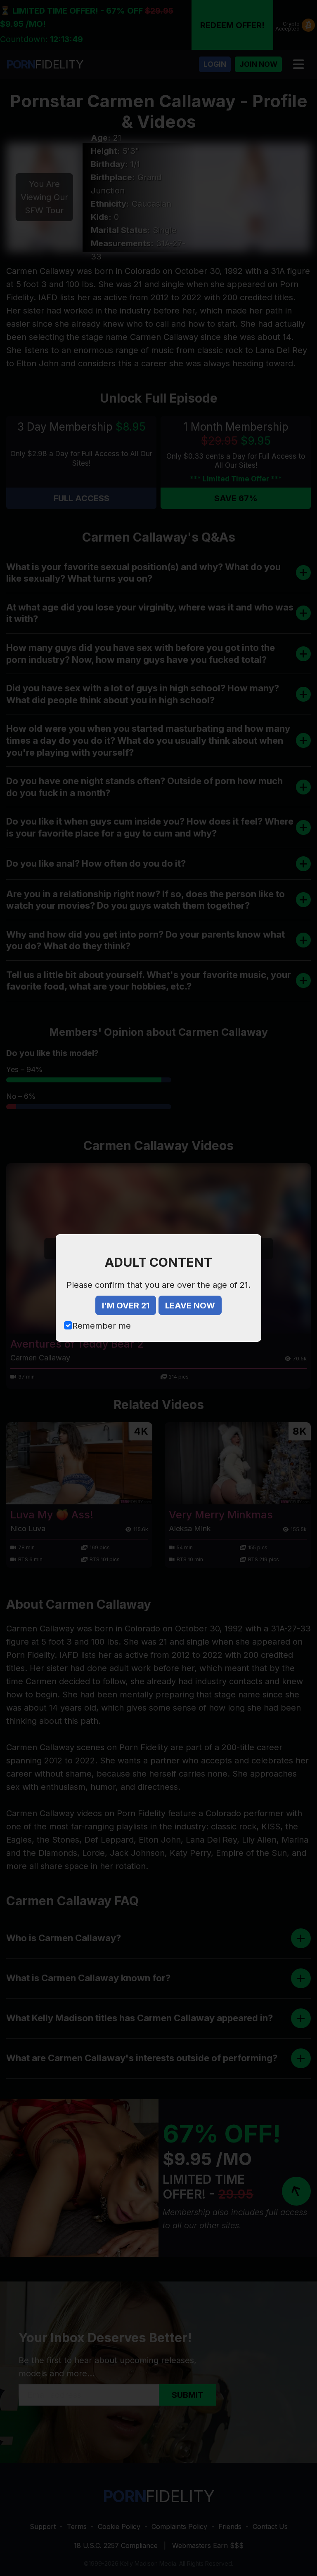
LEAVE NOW (190, 1306)
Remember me (102, 1326)
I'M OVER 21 (126, 1306)
